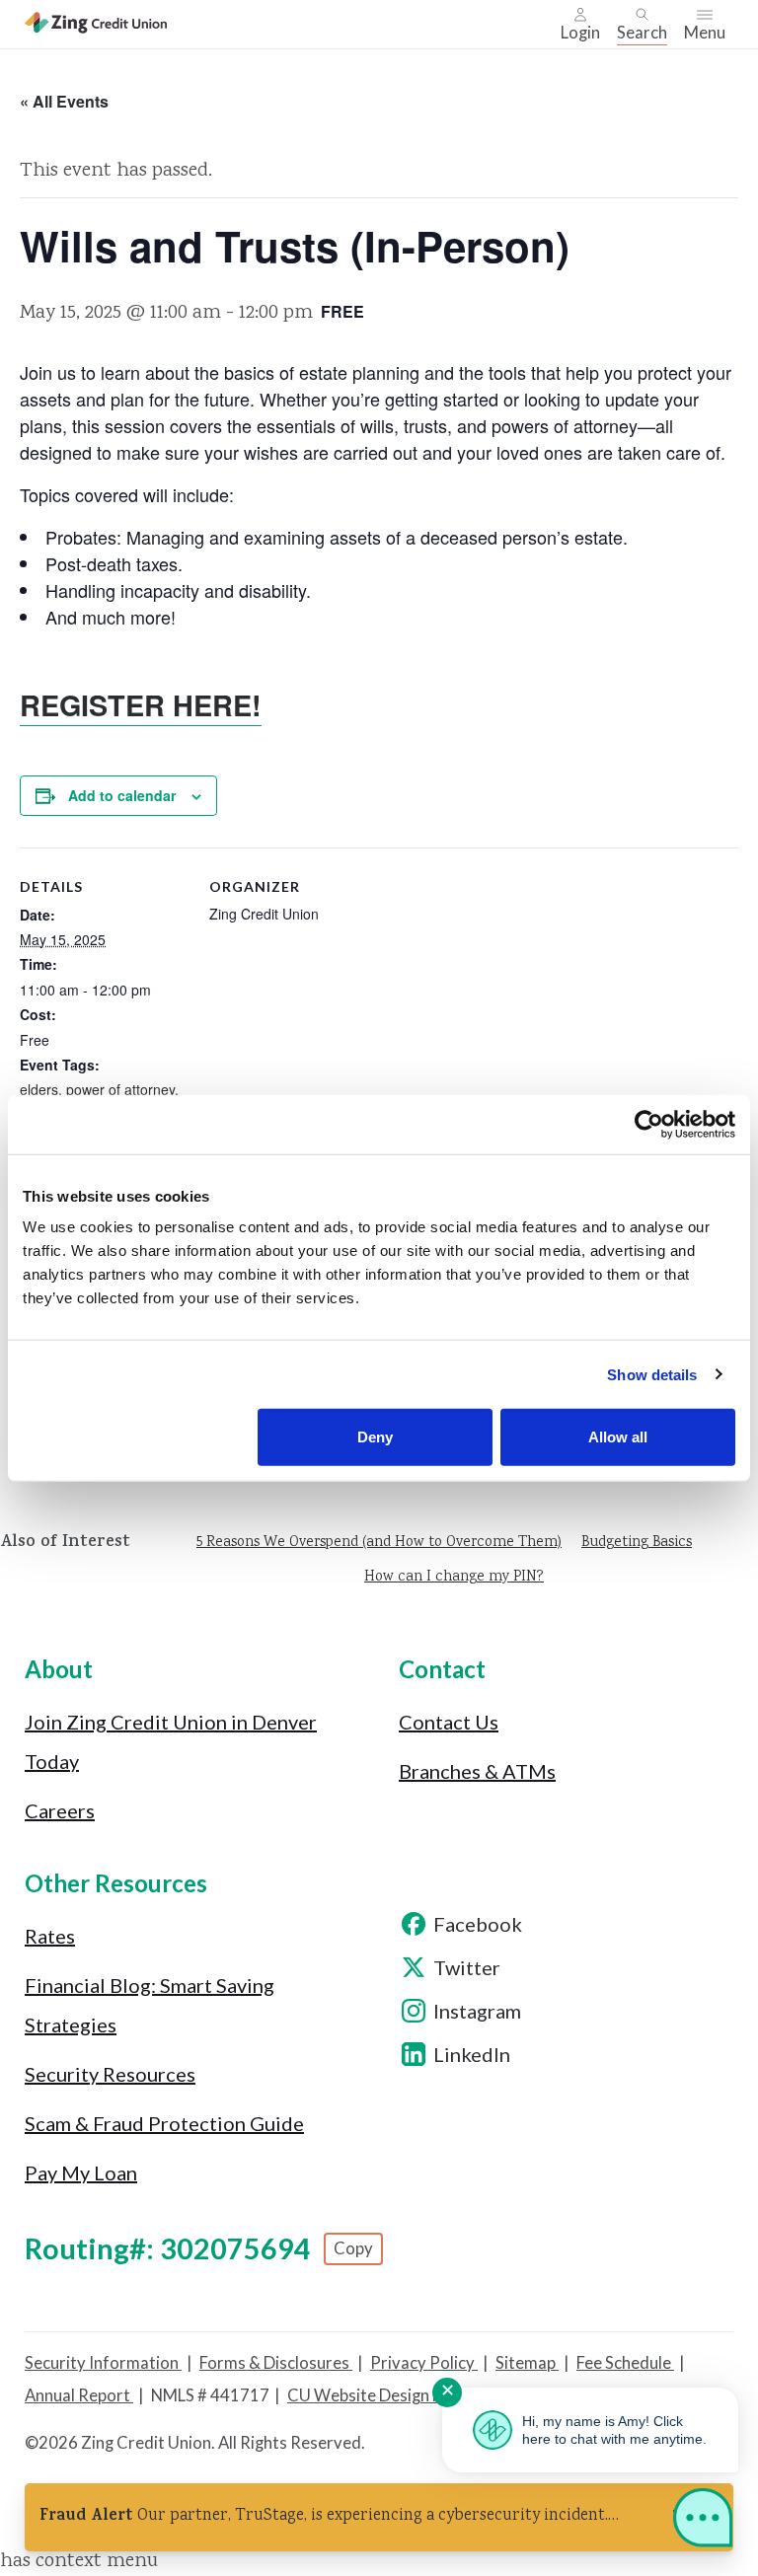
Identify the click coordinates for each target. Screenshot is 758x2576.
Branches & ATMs (477, 1771)
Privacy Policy (424, 2363)
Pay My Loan (81, 2172)
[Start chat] (703, 2522)
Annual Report (79, 2395)
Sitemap (527, 2363)
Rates (50, 1936)
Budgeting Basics (637, 1543)
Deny (375, 1437)
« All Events (64, 101)
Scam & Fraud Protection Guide (164, 2123)
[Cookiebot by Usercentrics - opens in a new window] (649, 1124)
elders (39, 1089)
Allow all (618, 1437)
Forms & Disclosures (276, 2363)
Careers (60, 1810)
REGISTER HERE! (141, 705)
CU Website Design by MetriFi (397, 2395)
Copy (353, 2248)
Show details (652, 1374)
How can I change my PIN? (454, 1578)
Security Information (103, 2363)
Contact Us (449, 1722)
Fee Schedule (625, 2363)
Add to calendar (122, 795)
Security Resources (110, 2074)
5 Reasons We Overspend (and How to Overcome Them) (379, 1543)
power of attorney (120, 1089)
